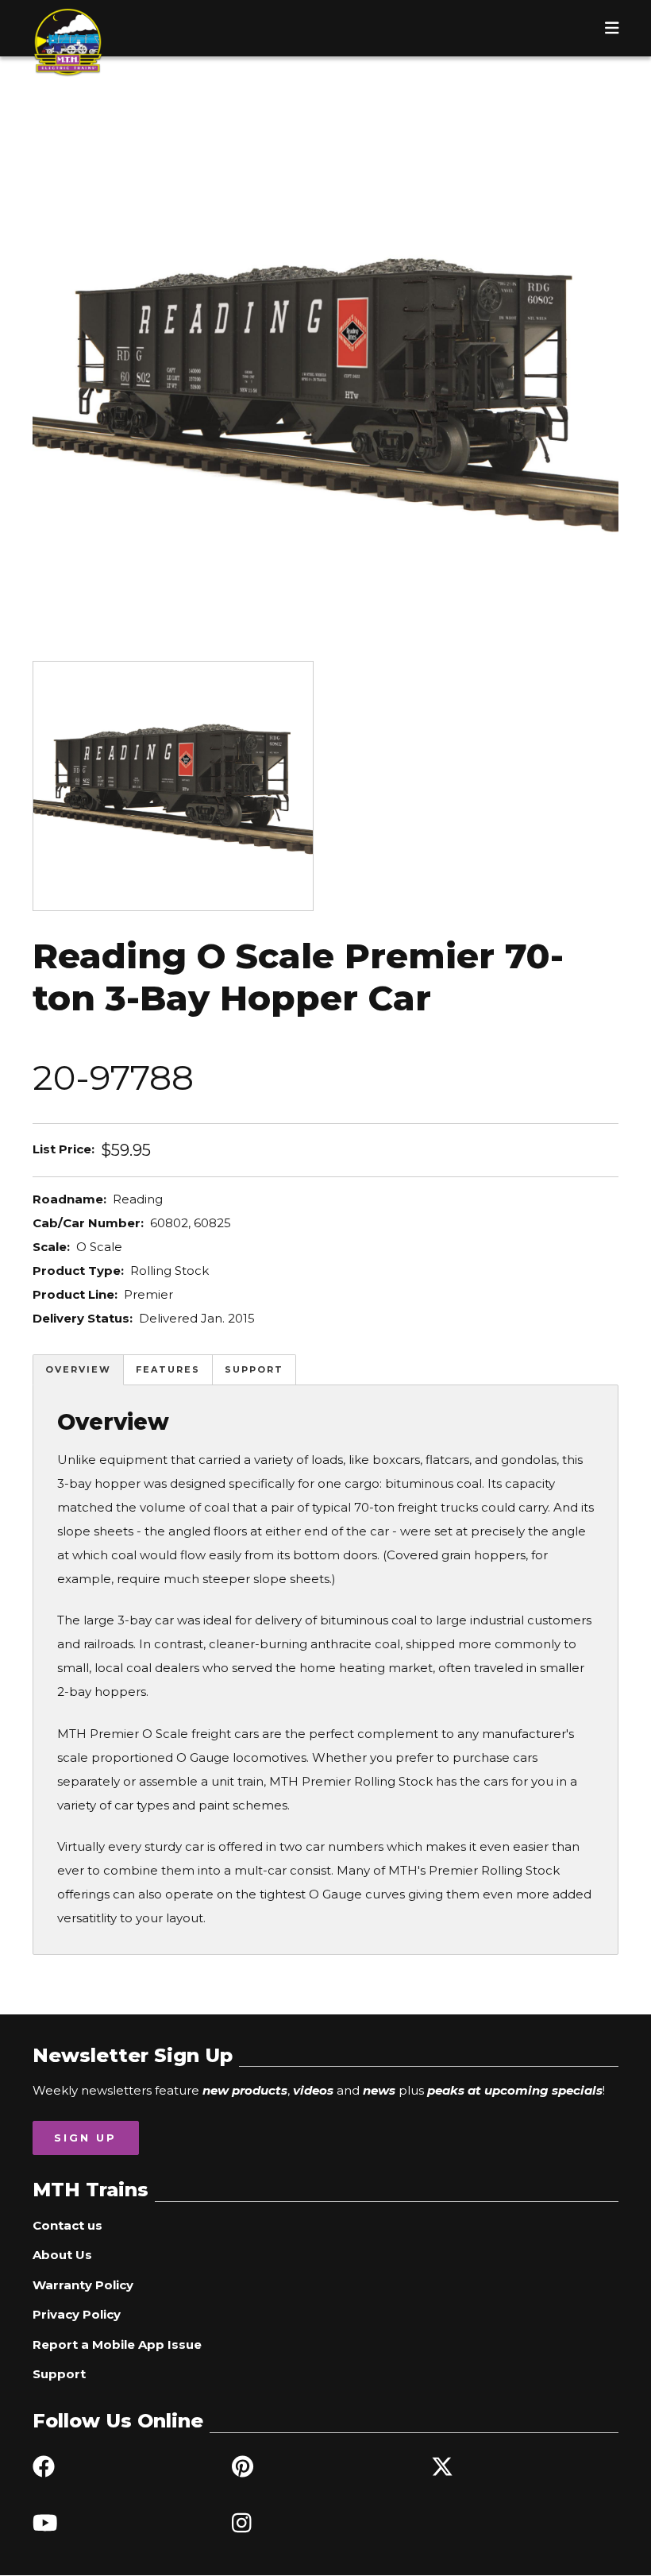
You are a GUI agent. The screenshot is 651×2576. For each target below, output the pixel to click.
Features (168, 1369)
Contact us (67, 2225)
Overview (78, 1369)
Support (254, 1369)
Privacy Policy (77, 2314)
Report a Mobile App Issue (117, 2344)
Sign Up (85, 2138)
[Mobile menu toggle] (612, 28)
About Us (62, 2255)
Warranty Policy (83, 2285)
